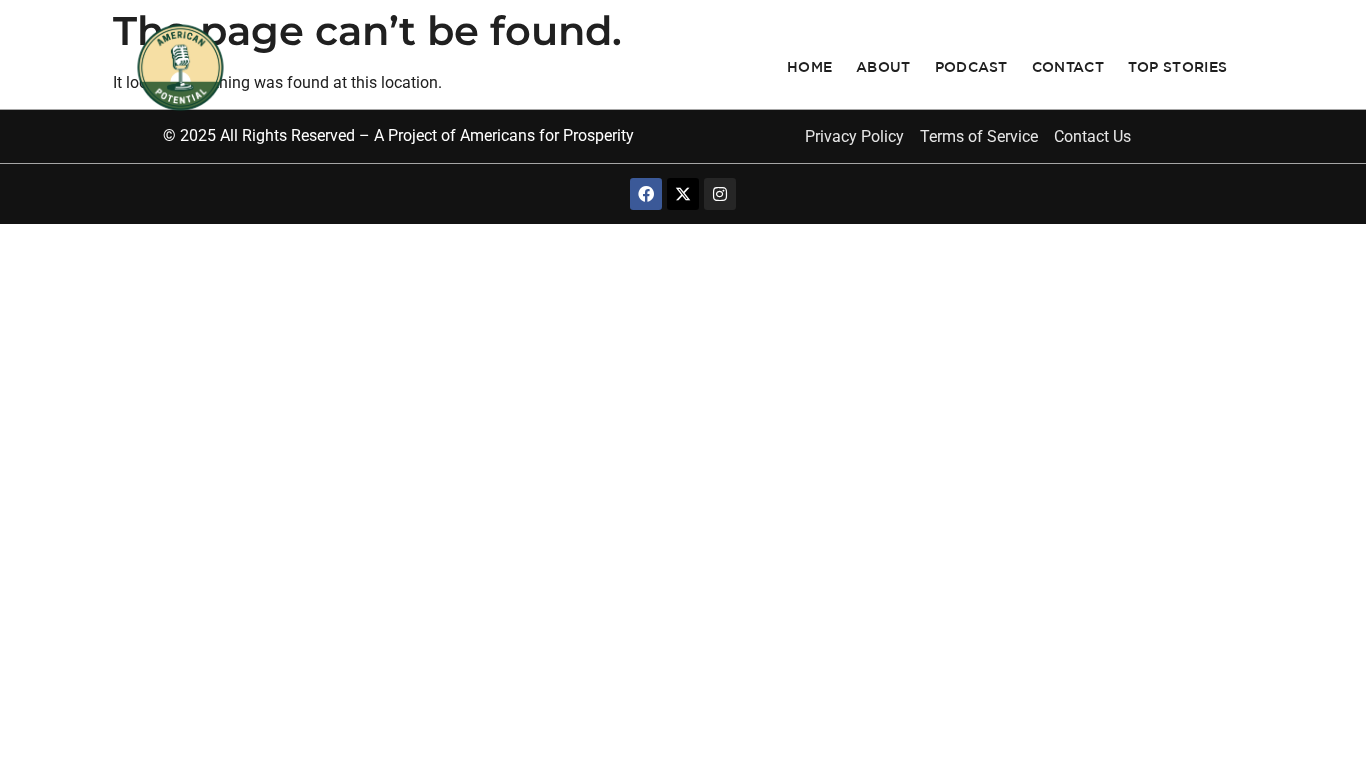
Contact (1068, 67)
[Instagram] (720, 194)
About (883, 67)
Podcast (971, 67)
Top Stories (1177, 67)
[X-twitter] (683, 194)
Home (809, 67)
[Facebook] (646, 194)
